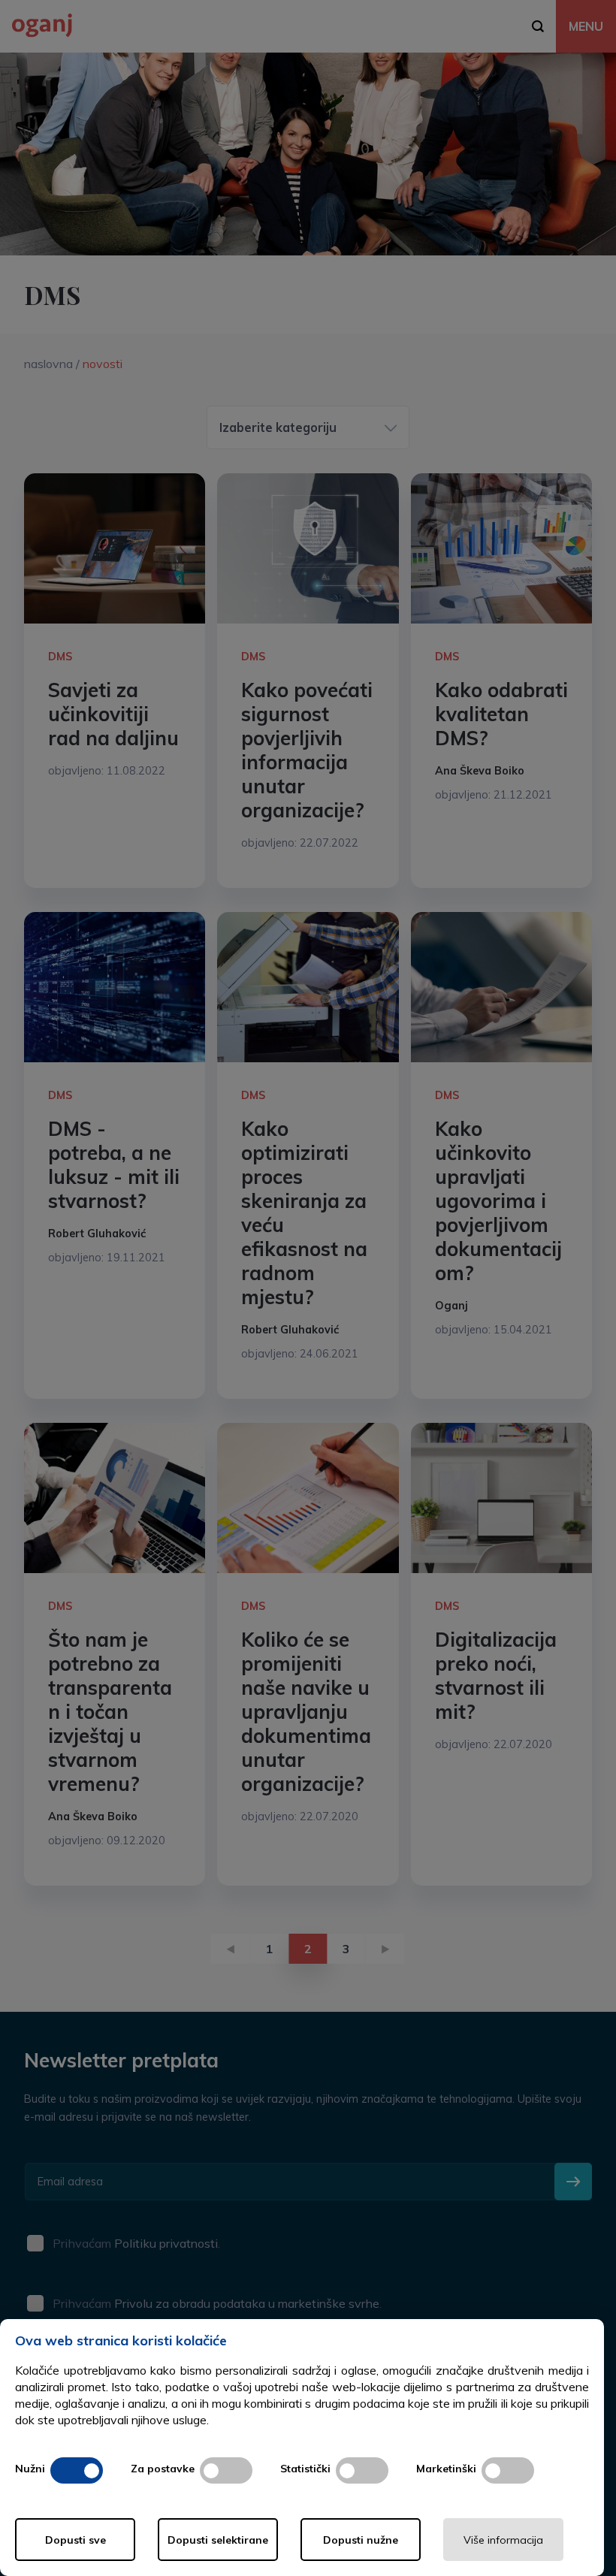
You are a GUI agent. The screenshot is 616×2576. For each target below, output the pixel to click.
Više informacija (503, 2540)
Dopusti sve (75, 2540)
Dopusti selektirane (218, 2540)
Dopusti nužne (361, 2540)
